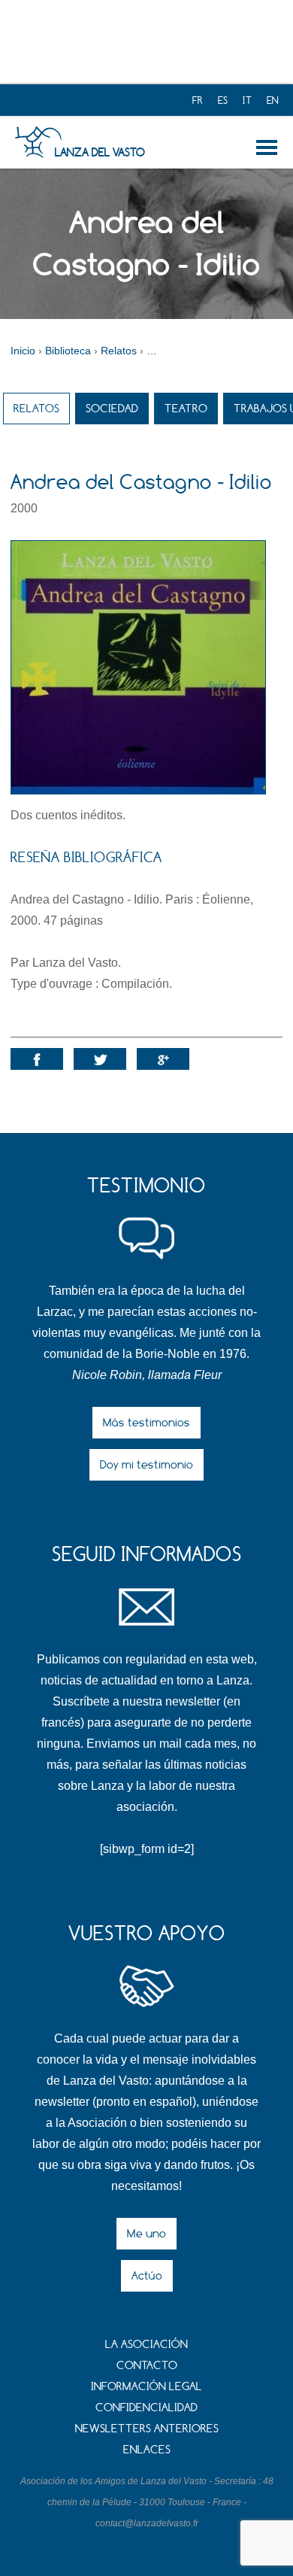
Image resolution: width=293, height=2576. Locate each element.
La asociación (146, 2344)
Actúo (147, 2275)
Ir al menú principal (269, 147)
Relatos (36, 408)
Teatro (186, 408)
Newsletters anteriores (147, 2428)
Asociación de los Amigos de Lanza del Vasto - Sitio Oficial (38, 142)
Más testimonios (146, 1422)
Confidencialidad (146, 2407)
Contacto (147, 2365)
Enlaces (147, 2449)
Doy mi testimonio (146, 1464)
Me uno (146, 2233)
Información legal (146, 2386)
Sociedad (112, 408)
